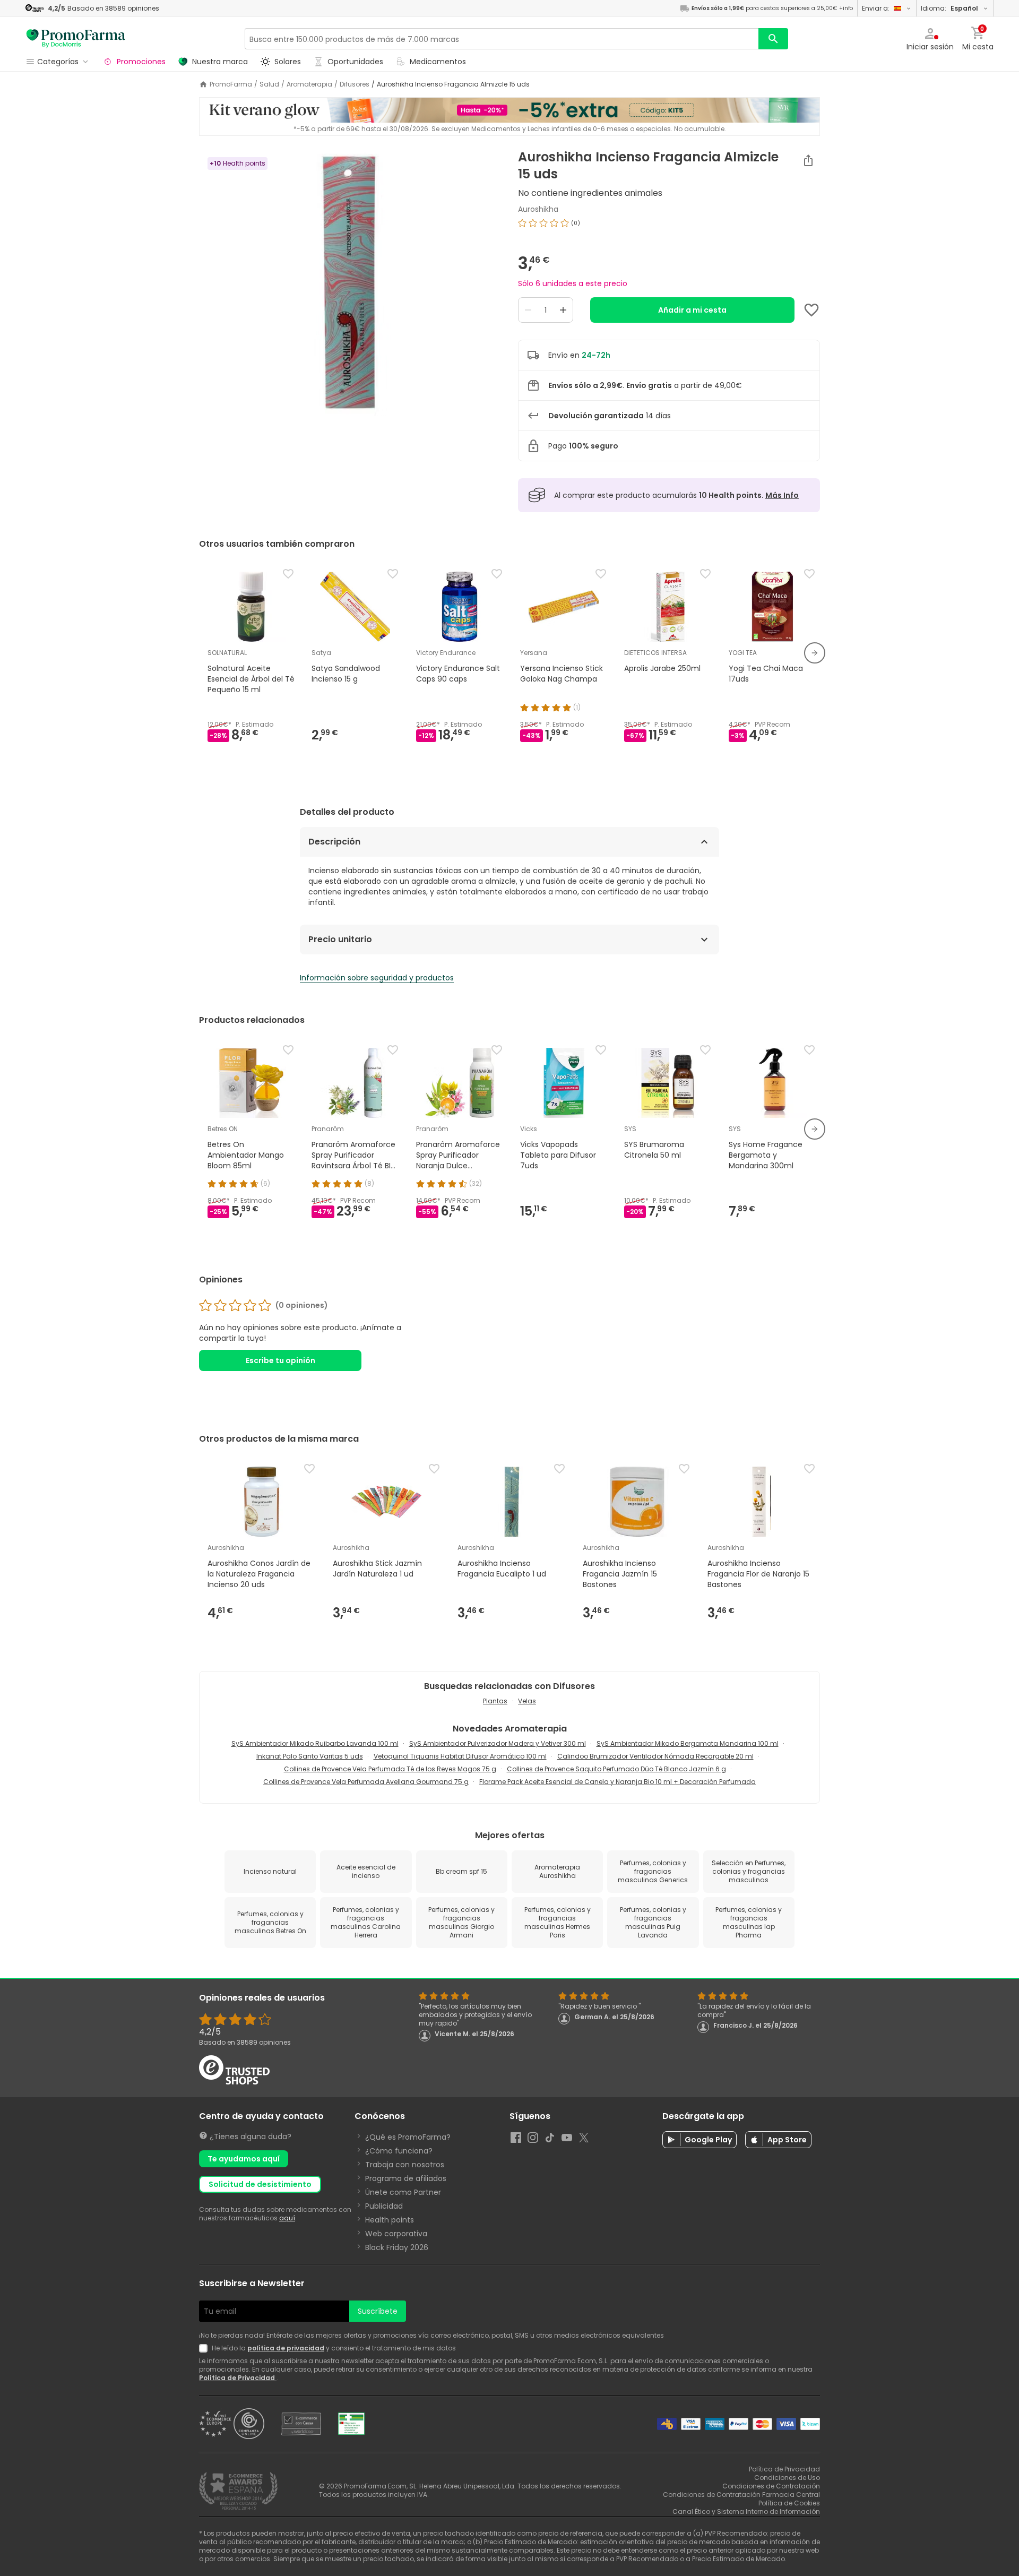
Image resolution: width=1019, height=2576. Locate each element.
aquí (287, 2218)
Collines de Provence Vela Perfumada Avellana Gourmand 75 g (366, 1782)
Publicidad (384, 2206)
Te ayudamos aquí (244, 2159)
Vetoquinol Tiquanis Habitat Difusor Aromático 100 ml (460, 1756)
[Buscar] (773, 39)
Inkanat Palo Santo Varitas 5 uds (310, 1756)
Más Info (782, 495)
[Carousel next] (815, 653)
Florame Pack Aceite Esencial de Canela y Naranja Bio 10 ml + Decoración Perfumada (618, 1782)
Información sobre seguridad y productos (377, 978)
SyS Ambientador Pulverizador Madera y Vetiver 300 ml (498, 1743)
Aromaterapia (309, 84)
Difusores (355, 84)
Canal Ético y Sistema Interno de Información (746, 2512)
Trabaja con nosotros (405, 2165)
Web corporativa (396, 2234)
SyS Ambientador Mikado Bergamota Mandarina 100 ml (688, 1743)
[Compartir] (808, 160)
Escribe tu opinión (280, 1360)
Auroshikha (538, 209)
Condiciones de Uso (787, 2478)
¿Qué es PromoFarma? (408, 2137)
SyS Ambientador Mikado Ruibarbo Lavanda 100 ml (315, 1743)
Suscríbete (378, 2311)
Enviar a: (876, 8)
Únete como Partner (403, 2192)
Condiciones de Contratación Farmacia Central (741, 2495)
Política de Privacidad (238, 2378)
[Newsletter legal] (205, 2348)
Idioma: (949, 8)
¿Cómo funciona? (399, 2151)
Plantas (495, 1701)
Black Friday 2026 (397, 2247)
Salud (269, 84)
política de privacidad (286, 2348)
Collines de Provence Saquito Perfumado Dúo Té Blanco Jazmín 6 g (616, 1769)
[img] (350, 282)
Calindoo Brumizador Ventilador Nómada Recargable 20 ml (655, 1756)
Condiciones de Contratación (771, 2486)
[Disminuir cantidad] (528, 310)
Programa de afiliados (406, 2178)
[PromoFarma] (76, 39)
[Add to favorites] (811, 310)
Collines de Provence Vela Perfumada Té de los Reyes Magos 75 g (390, 1769)
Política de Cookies (789, 2503)
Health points (390, 2220)
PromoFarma (231, 84)
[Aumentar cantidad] (563, 310)
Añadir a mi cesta (692, 310)
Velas (527, 1701)
